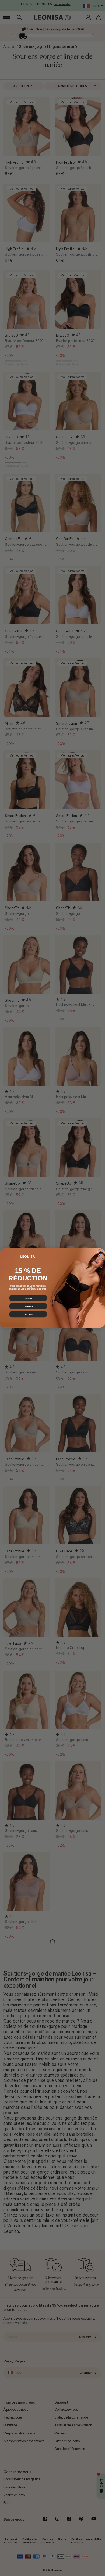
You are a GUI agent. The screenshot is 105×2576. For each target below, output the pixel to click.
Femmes (28, 1298)
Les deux (28, 1314)
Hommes (28, 1306)
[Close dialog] (100, 1252)
